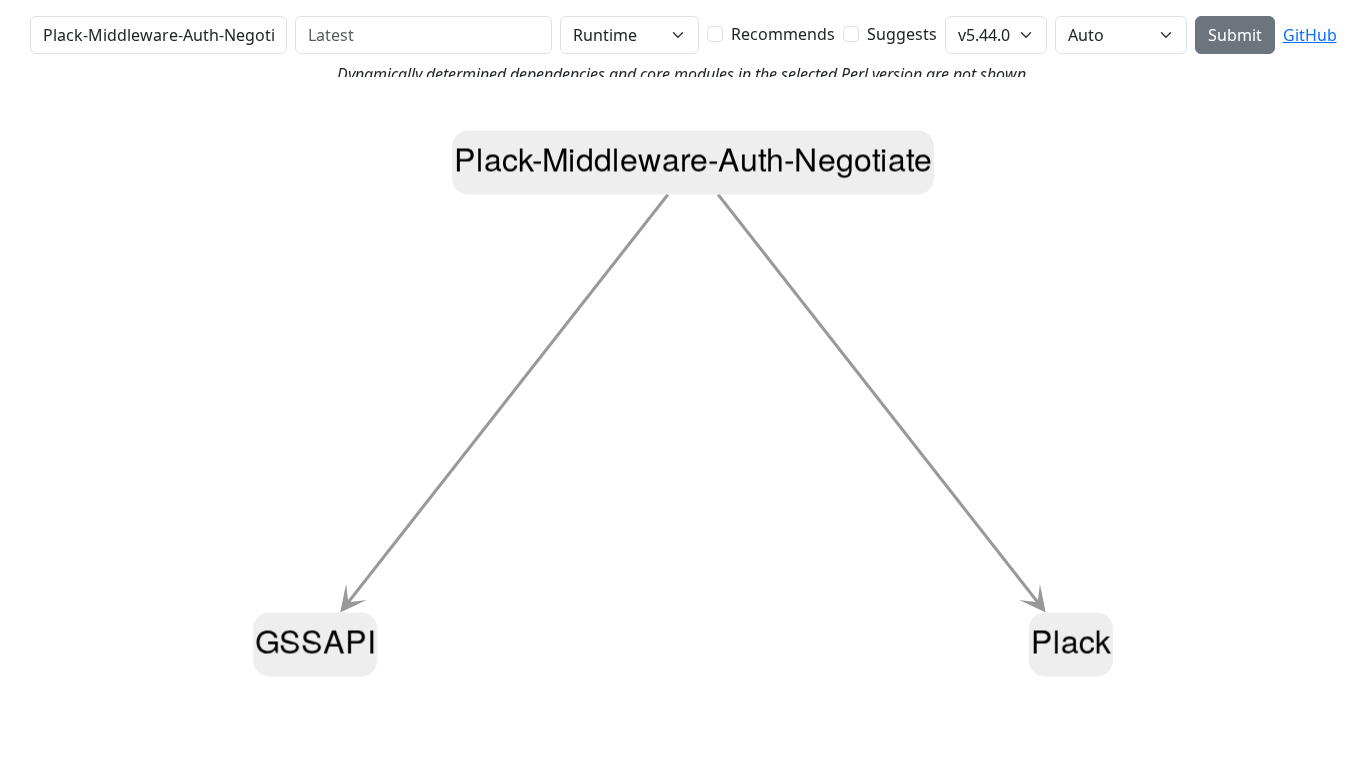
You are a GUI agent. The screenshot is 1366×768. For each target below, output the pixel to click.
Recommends (783, 34)
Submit (1235, 35)
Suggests (902, 34)
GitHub (1310, 35)
